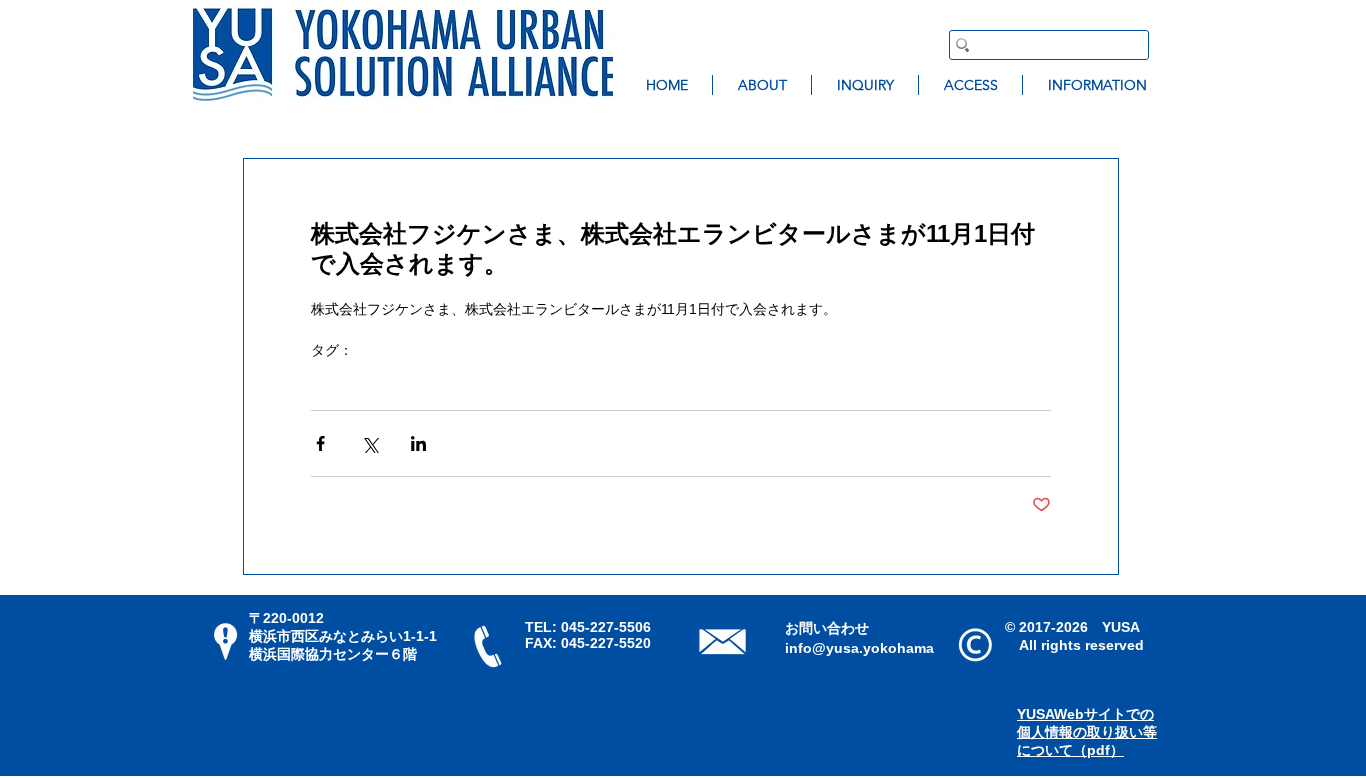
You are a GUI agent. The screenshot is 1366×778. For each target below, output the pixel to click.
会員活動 (339, 381)
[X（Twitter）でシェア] (369, 443)
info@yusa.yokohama (859, 648)
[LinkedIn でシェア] (418, 443)
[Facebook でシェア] (320, 443)
